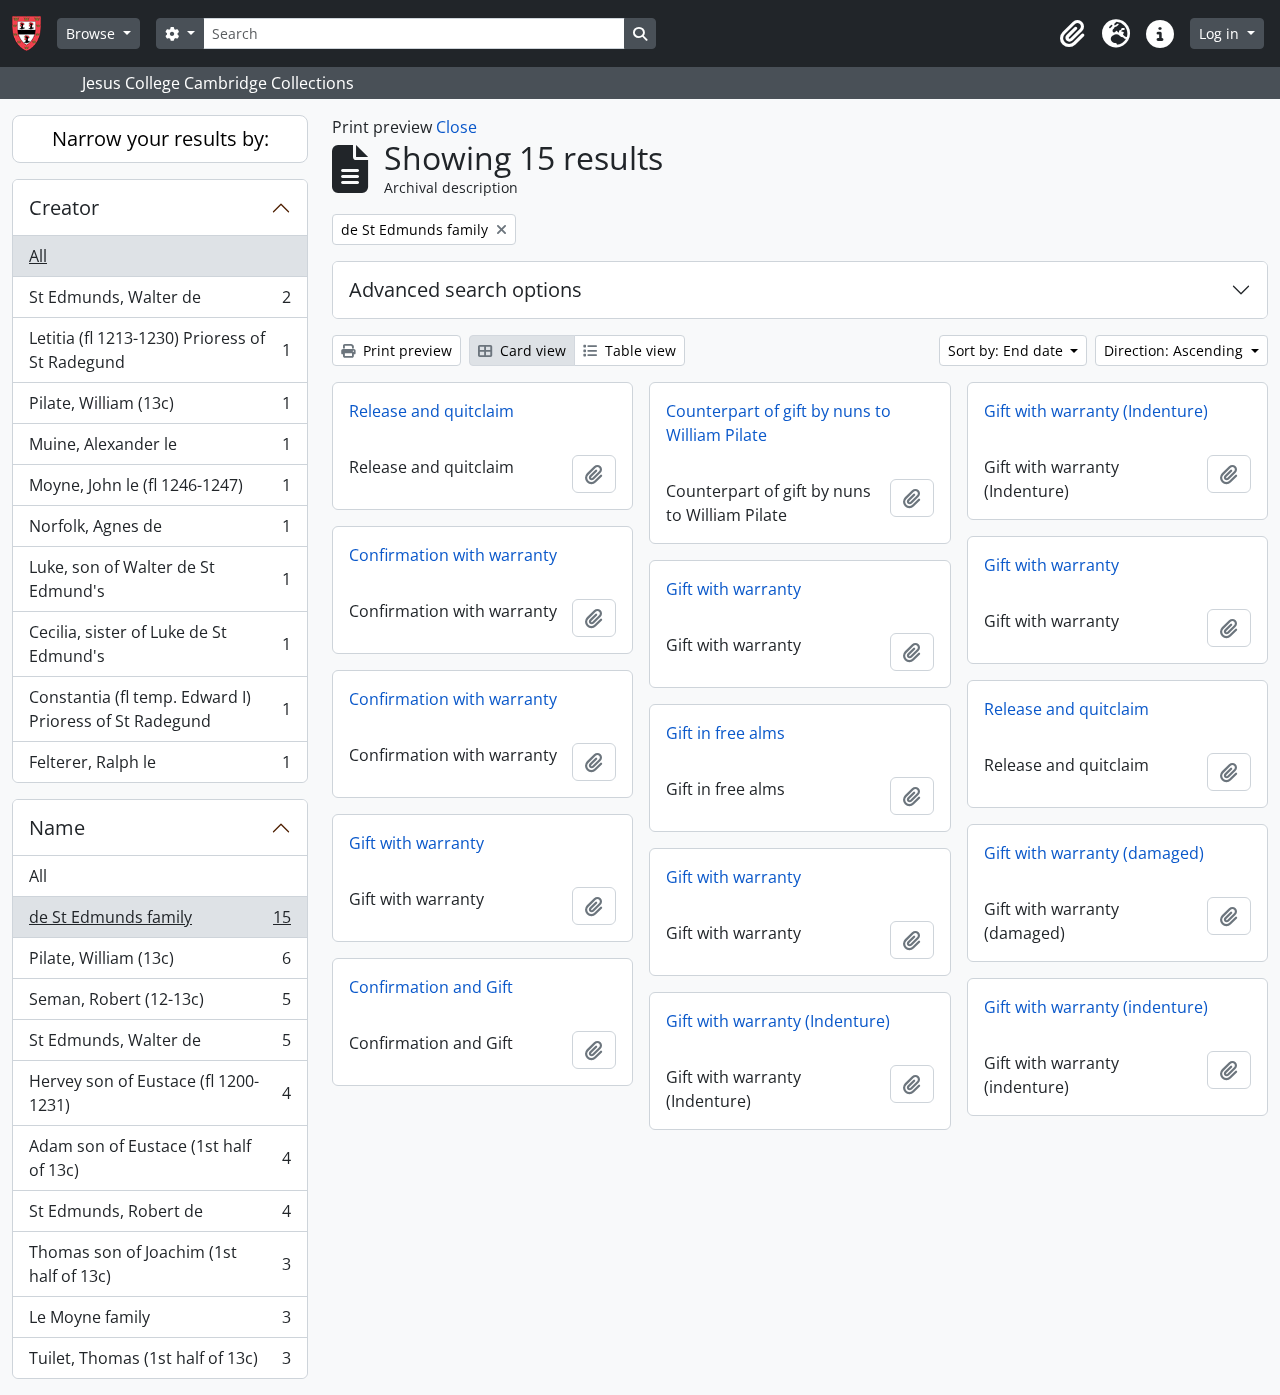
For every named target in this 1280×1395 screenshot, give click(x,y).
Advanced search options (465, 289)
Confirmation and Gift (431, 987)
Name (57, 827)
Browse (92, 33)
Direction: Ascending (1175, 350)
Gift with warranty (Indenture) (1096, 411)
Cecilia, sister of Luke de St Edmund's (159, 644)
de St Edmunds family (159, 922)
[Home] (34, 33)
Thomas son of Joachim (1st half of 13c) (159, 1264)
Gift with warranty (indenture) (1096, 1007)
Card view (531, 350)
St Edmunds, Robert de (159, 1216)
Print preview (405, 350)
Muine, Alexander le (159, 449)
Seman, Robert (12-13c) (159, 1004)
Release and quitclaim (431, 411)
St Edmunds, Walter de (159, 302)
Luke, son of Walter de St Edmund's (159, 579)
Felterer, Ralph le (159, 766)
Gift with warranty (1051, 565)
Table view (638, 350)
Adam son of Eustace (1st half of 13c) (159, 1158)
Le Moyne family (159, 1322)
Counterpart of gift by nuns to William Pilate (778, 423)
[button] (1072, 34)
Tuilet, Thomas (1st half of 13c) (159, 1362)
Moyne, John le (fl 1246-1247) (159, 490)
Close (456, 127)
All (38, 256)
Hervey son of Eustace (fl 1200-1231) (159, 1093)
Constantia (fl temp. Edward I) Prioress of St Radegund (159, 709)
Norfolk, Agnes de (159, 531)
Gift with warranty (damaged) (1094, 853)
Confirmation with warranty (453, 555)
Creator (64, 207)
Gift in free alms (725, 733)
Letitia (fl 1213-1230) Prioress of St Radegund (159, 350)
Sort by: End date (1007, 350)
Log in (1221, 33)
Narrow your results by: (160, 138)
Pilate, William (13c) (159, 408)
